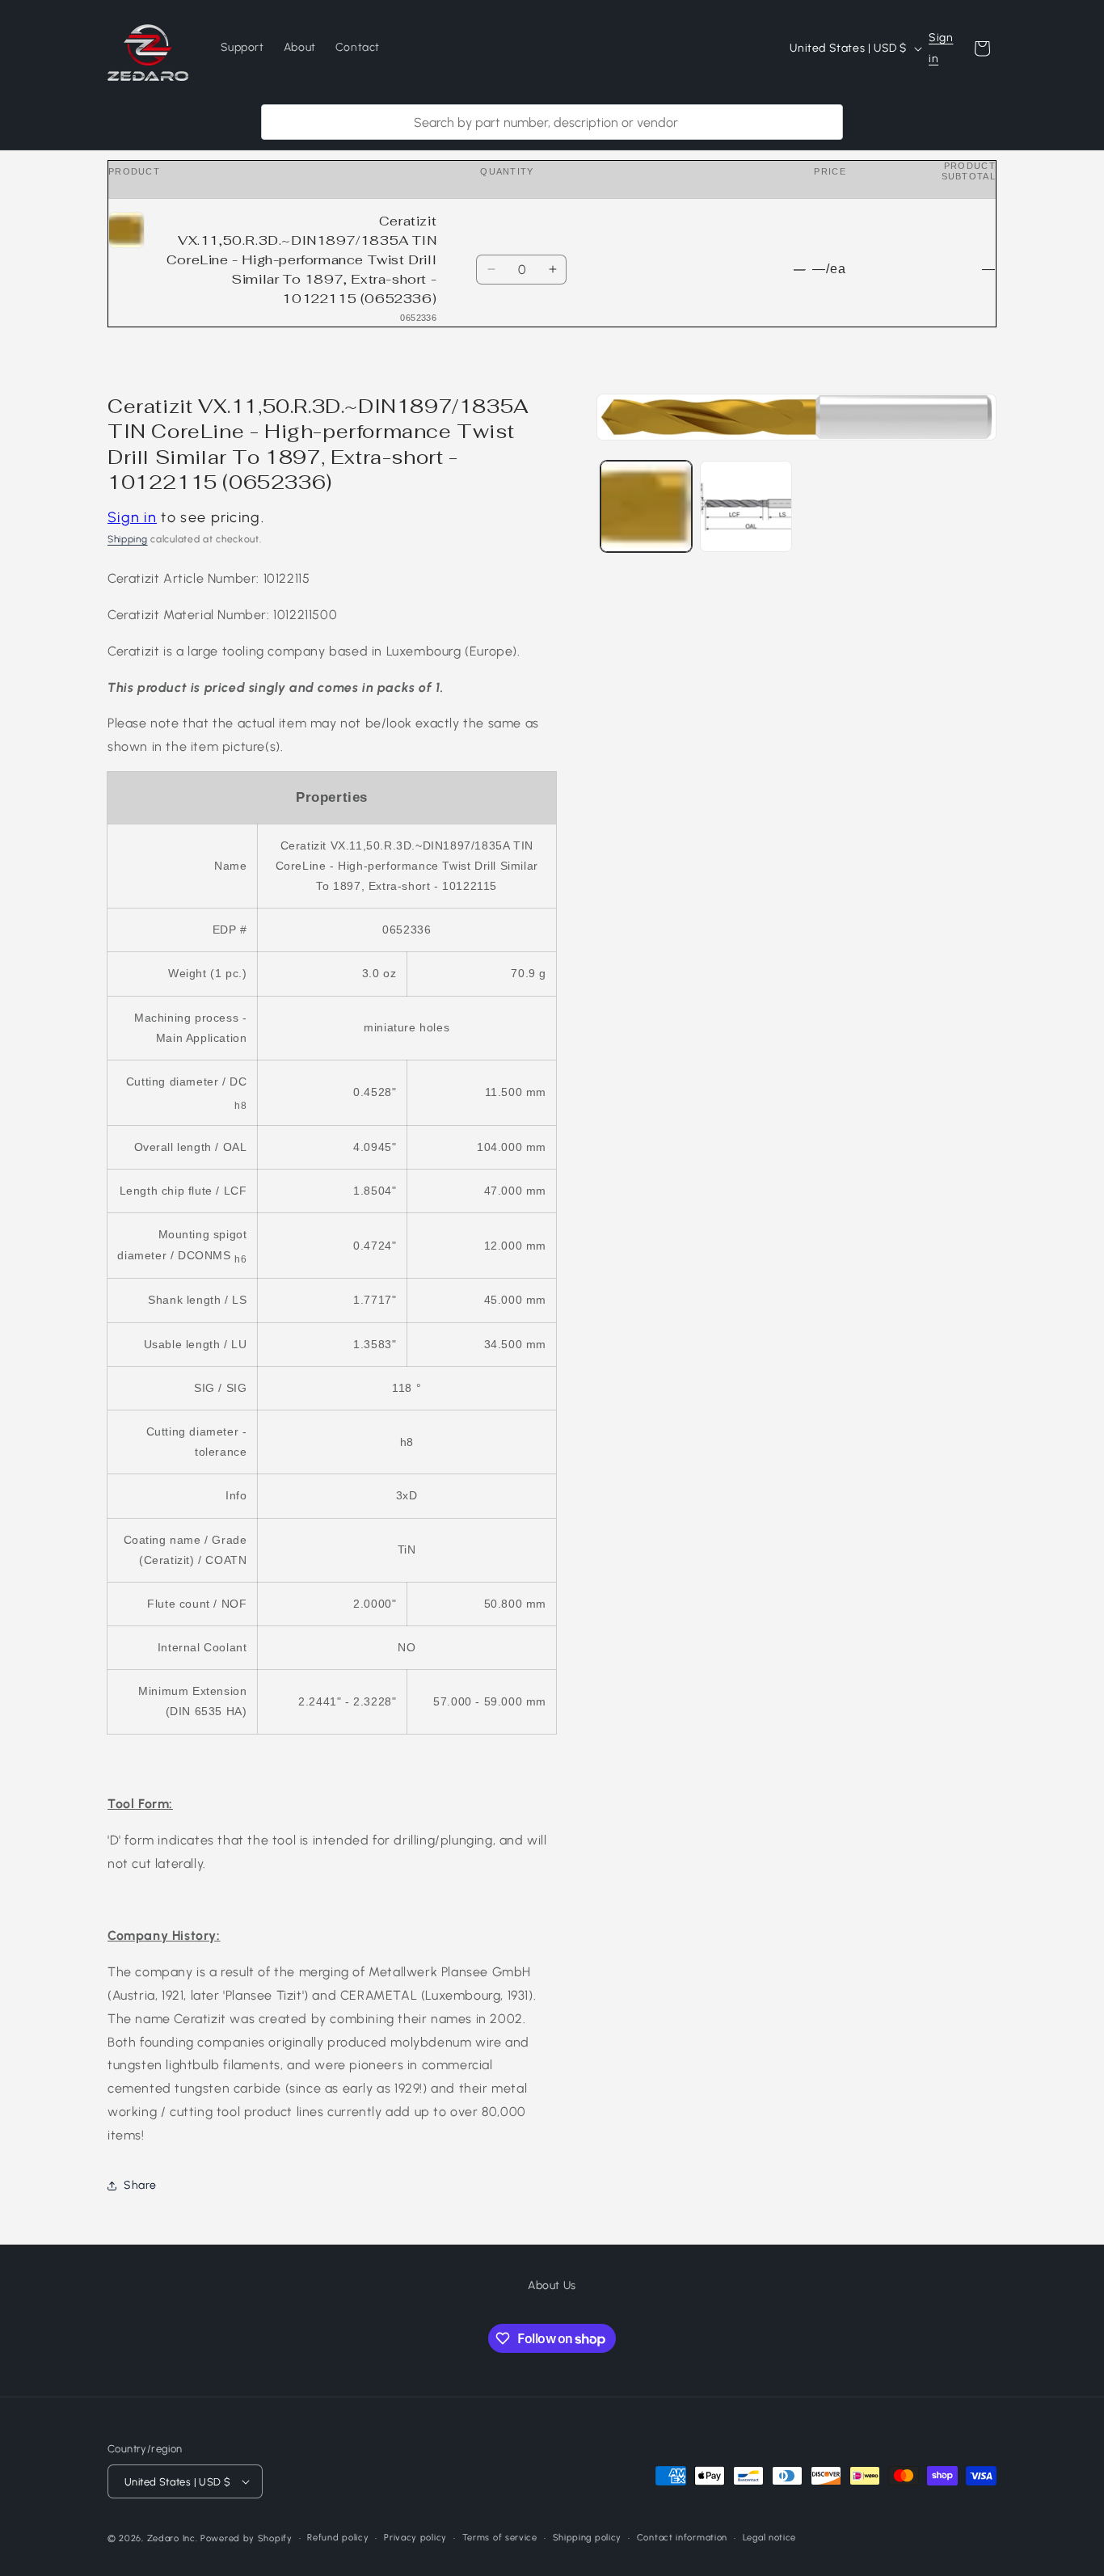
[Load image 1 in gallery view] (646, 506)
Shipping (128, 539)
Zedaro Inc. (173, 2538)
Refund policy (338, 2538)
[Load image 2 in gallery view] (746, 506)
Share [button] (140, 2185)
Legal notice (769, 2538)
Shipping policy (588, 2538)
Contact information (682, 2538)
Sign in (941, 48)
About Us (552, 2285)
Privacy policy (415, 2538)
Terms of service (500, 2538)
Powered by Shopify (247, 2538)
